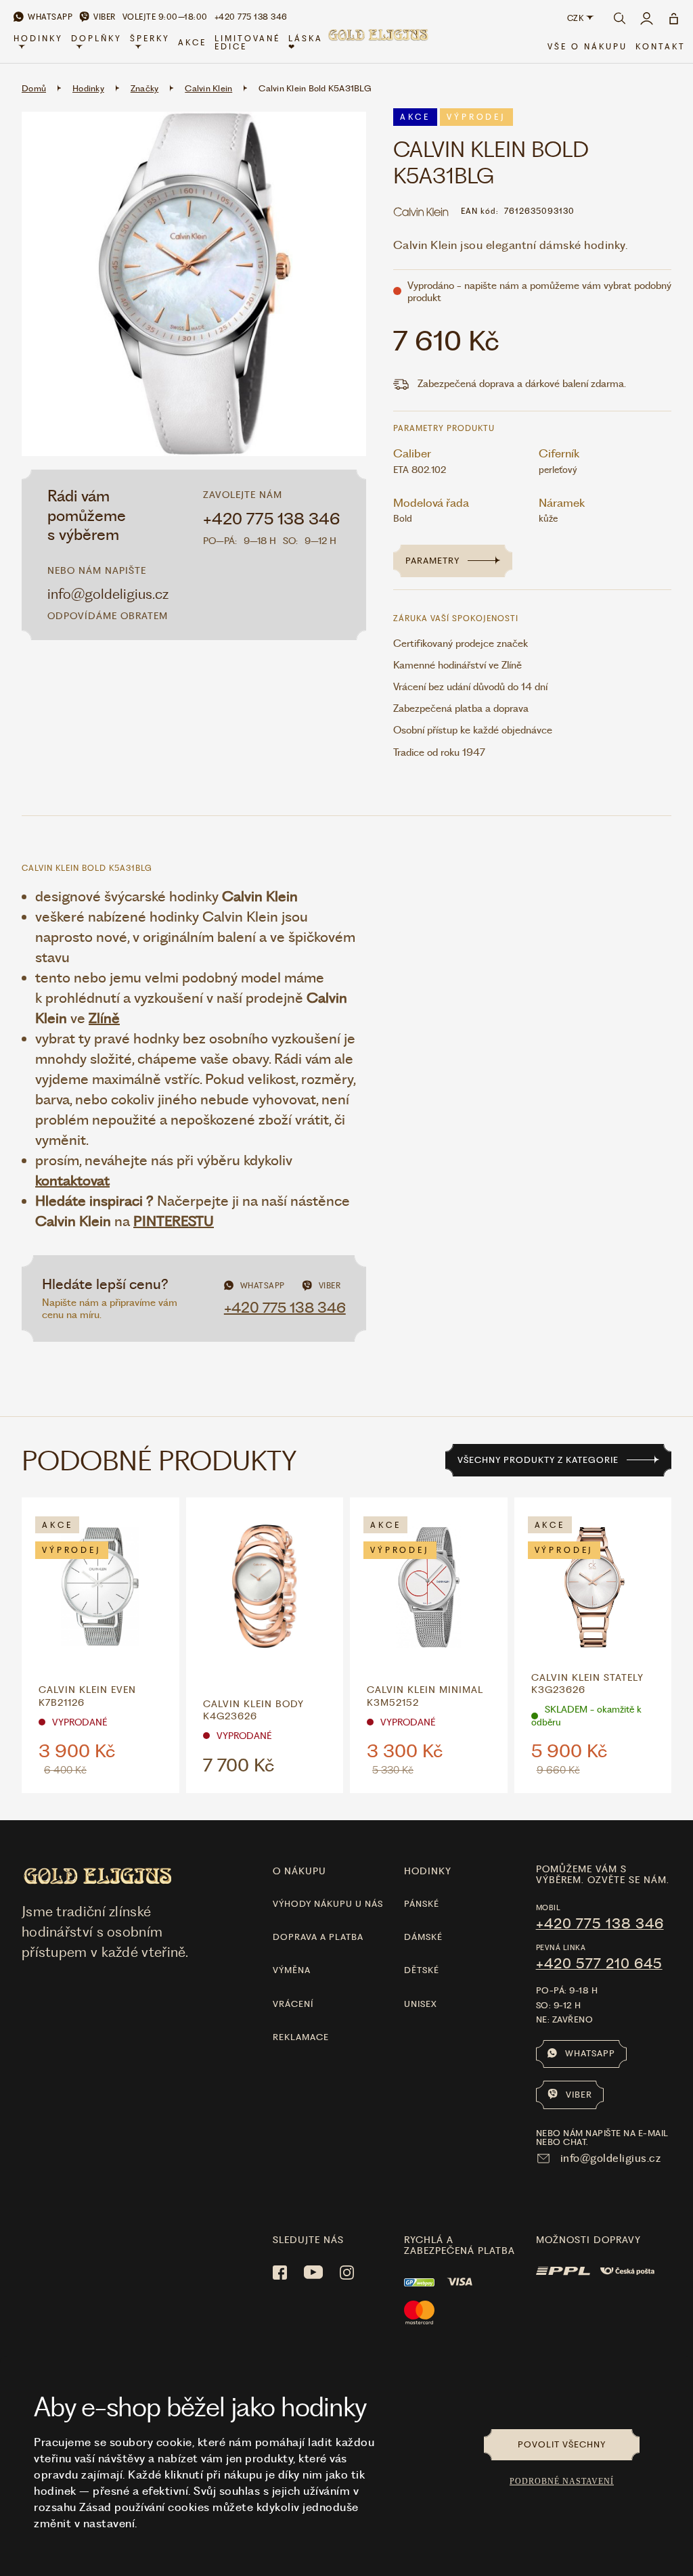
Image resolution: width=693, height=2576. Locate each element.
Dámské (423, 1937)
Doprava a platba (318, 1937)
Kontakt (661, 47)
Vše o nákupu (587, 47)
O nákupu (299, 1871)
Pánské (422, 1904)
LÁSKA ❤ (306, 43)
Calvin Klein (208, 88)
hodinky (428, 1871)
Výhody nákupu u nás (328, 1904)
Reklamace (301, 2037)
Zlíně (104, 1018)
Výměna (292, 1970)
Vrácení (293, 2004)
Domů (34, 88)
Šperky (150, 39)
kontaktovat (72, 1180)
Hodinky (38, 39)
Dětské (422, 1970)
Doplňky (96, 39)
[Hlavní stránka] (378, 43)
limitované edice (247, 43)
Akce (192, 43)
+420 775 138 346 (272, 519)
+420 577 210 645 (599, 1964)
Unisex (421, 2004)
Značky (145, 88)
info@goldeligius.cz (108, 594)
